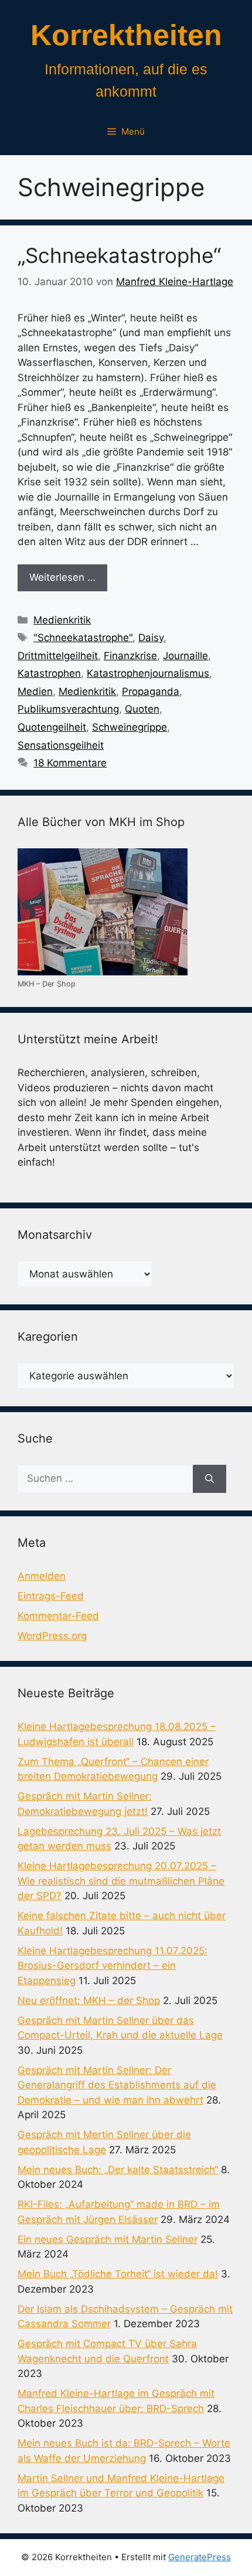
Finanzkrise (130, 656)
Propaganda (151, 691)
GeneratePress (200, 2557)
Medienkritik (62, 620)
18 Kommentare (70, 763)
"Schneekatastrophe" (83, 638)
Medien (35, 691)
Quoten (142, 709)
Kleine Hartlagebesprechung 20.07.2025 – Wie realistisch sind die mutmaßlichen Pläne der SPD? (121, 1881)
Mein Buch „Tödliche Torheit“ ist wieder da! (118, 2274)
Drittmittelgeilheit (58, 656)
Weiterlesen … (62, 577)
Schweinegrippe (130, 727)
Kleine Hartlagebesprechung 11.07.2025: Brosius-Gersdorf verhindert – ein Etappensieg (113, 1966)
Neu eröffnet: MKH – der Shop (89, 2000)
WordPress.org (52, 1636)
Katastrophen (49, 673)
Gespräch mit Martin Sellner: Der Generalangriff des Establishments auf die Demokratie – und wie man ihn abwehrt (117, 2085)
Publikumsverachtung (68, 709)
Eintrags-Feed (51, 1596)
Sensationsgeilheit (61, 745)
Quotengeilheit (52, 727)
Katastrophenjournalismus (148, 673)
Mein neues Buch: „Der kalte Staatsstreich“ (118, 2170)
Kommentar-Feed (58, 1616)
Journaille (185, 656)
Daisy (151, 638)
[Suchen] (210, 1479)
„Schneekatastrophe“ (119, 255)
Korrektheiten (126, 35)
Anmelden (42, 1576)
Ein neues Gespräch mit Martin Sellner (108, 2239)
